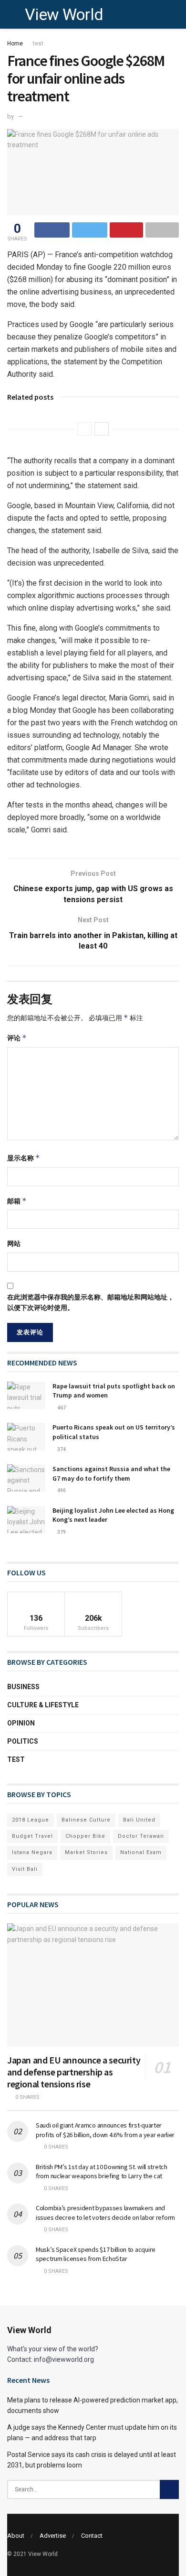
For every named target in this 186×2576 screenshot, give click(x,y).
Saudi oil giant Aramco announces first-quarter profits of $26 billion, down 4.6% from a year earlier (105, 2130)
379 (61, 1532)
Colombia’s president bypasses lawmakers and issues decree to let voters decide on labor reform (105, 2213)
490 (61, 1490)
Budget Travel (32, 1836)
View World (64, 14)
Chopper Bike (85, 1836)
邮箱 (17, 1201)
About (16, 2536)
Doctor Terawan (141, 1836)
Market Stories (86, 1852)
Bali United (139, 1820)
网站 (14, 1244)
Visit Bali (25, 1869)
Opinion (21, 1723)
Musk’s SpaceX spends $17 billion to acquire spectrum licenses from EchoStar (96, 2254)
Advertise (53, 2536)
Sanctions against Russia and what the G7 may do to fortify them (111, 1474)
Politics (23, 1741)
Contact (92, 2536)
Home (15, 44)
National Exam (141, 1852)
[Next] (102, 429)
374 (61, 1449)
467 (61, 1408)
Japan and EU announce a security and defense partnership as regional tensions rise (74, 2072)
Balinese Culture (86, 1820)
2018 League (31, 1820)
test (38, 44)
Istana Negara (32, 1852)
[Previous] (84, 429)
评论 (17, 1038)
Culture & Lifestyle (43, 1705)
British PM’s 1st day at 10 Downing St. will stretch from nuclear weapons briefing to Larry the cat (102, 2172)
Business (23, 1687)
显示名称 (24, 1158)
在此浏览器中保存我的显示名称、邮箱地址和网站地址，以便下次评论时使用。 (91, 1302)
